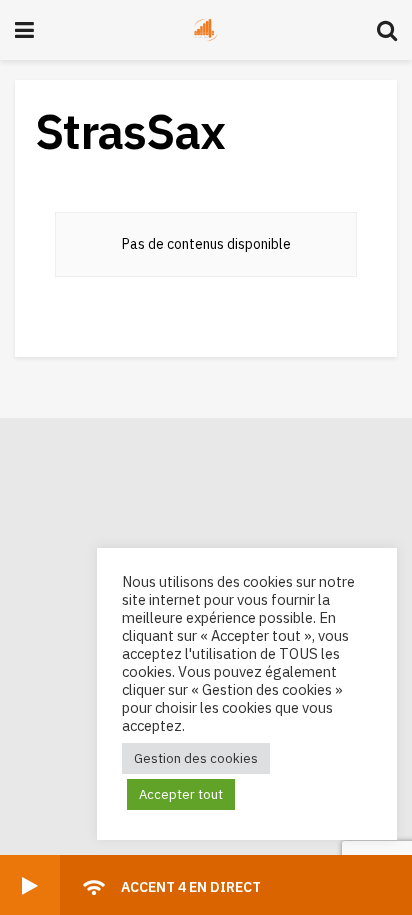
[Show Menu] (24, 30)
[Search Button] (387, 30)
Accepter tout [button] (181, 794)
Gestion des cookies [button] (196, 758)
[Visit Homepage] (206, 30)
